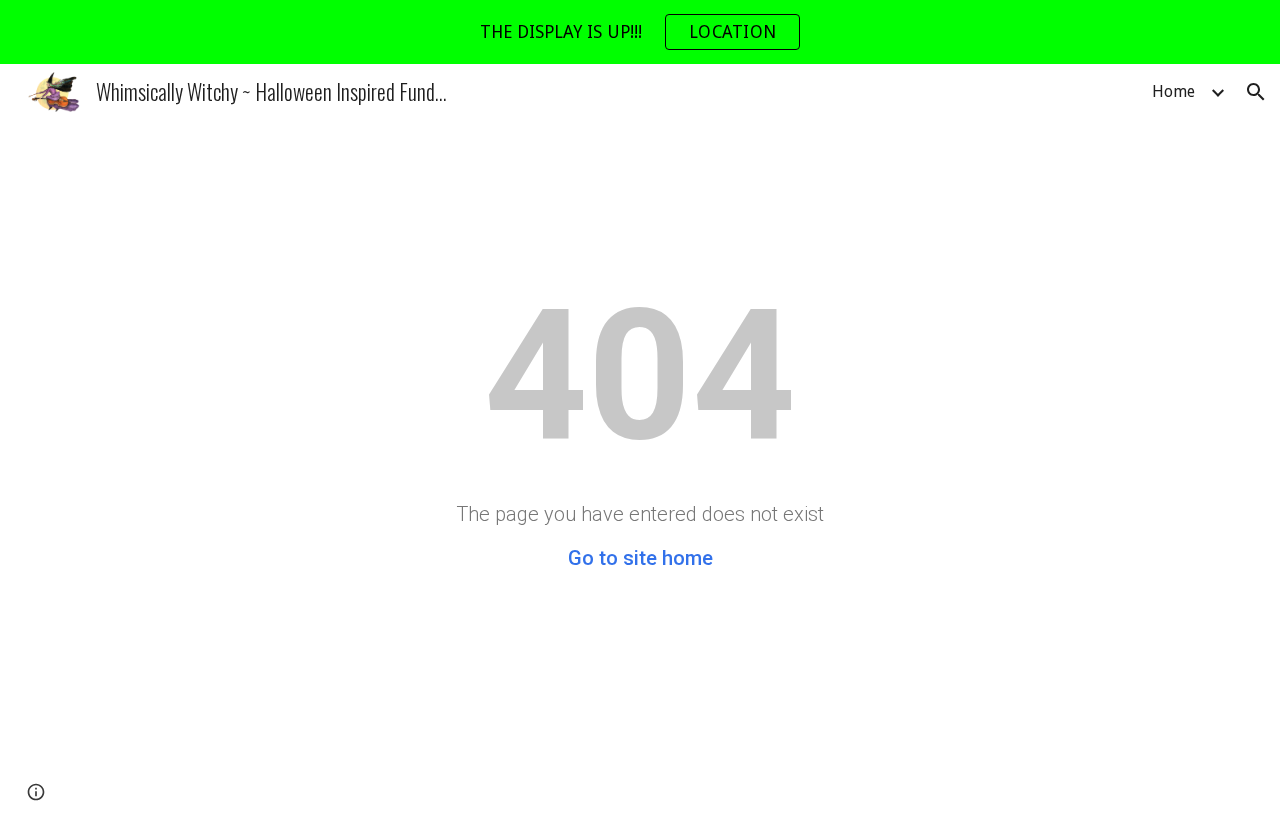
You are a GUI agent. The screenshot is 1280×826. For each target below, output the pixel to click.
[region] (640, 32)
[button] (1256, 92)
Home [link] (1173, 91)
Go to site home (640, 558)
